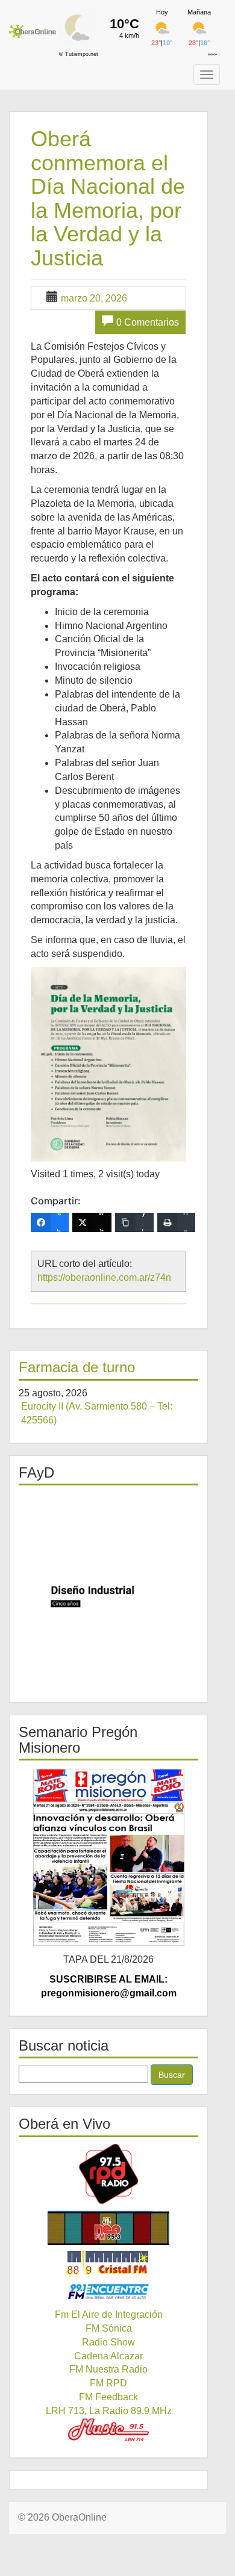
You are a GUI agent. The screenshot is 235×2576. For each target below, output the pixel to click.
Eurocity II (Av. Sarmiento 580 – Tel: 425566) (97, 1413)
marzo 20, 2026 (94, 298)
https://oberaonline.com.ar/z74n (104, 1277)
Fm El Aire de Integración (109, 2314)
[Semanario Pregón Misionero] (108, 1857)
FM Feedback (108, 2397)
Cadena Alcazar (108, 2356)
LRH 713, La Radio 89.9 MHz (109, 2411)
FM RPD (108, 2383)
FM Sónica (109, 2328)
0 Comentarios (148, 322)
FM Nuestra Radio (108, 2369)
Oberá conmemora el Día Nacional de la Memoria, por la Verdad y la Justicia (108, 198)
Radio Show (108, 2342)
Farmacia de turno (77, 1367)
